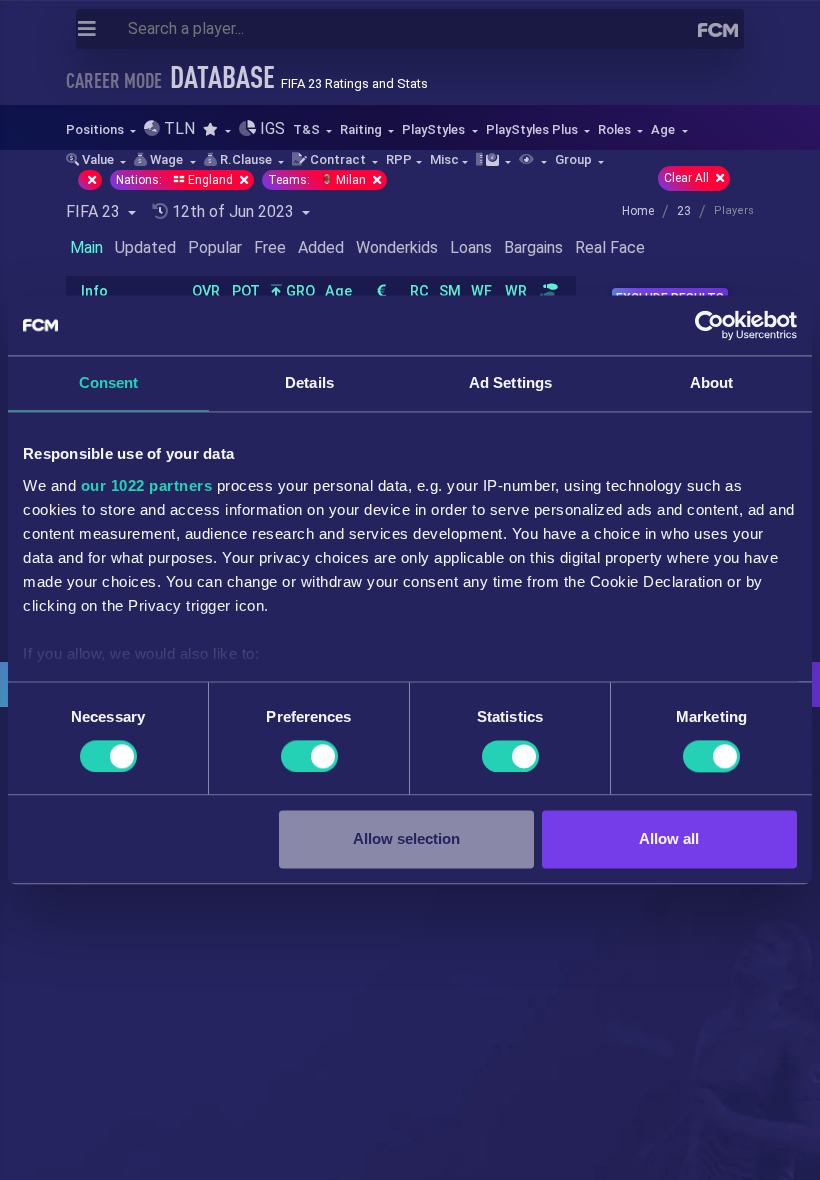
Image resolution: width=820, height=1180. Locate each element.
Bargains (533, 247)
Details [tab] (309, 382)
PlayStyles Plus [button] (533, 129)
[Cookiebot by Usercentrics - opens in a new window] (709, 325)
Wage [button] (166, 159)
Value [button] (98, 159)
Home (638, 211)
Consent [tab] (109, 382)
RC (419, 291)
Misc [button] (444, 159)
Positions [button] (96, 129)
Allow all (669, 839)
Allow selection (406, 839)
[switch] (309, 756)
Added (321, 247)
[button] (216, 129)
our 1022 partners (147, 485)
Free (270, 247)
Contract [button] (338, 159)
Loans (471, 247)
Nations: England (176, 180)
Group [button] (575, 159)
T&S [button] (308, 129)
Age (338, 291)
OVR (206, 291)
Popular (215, 247)
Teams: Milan (318, 180)
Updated (145, 247)
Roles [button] (616, 129)
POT (246, 291)
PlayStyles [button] (435, 129)
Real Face (610, 247)
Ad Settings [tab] (510, 382)
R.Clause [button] (246, 159)
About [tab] (712, 382)
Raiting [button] (362, 129)
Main (86, 247)
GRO (298, 291)
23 (684, 211)
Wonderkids (397, 247)
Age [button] (664, 129)
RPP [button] (399, 159)
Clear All (688, 178)
